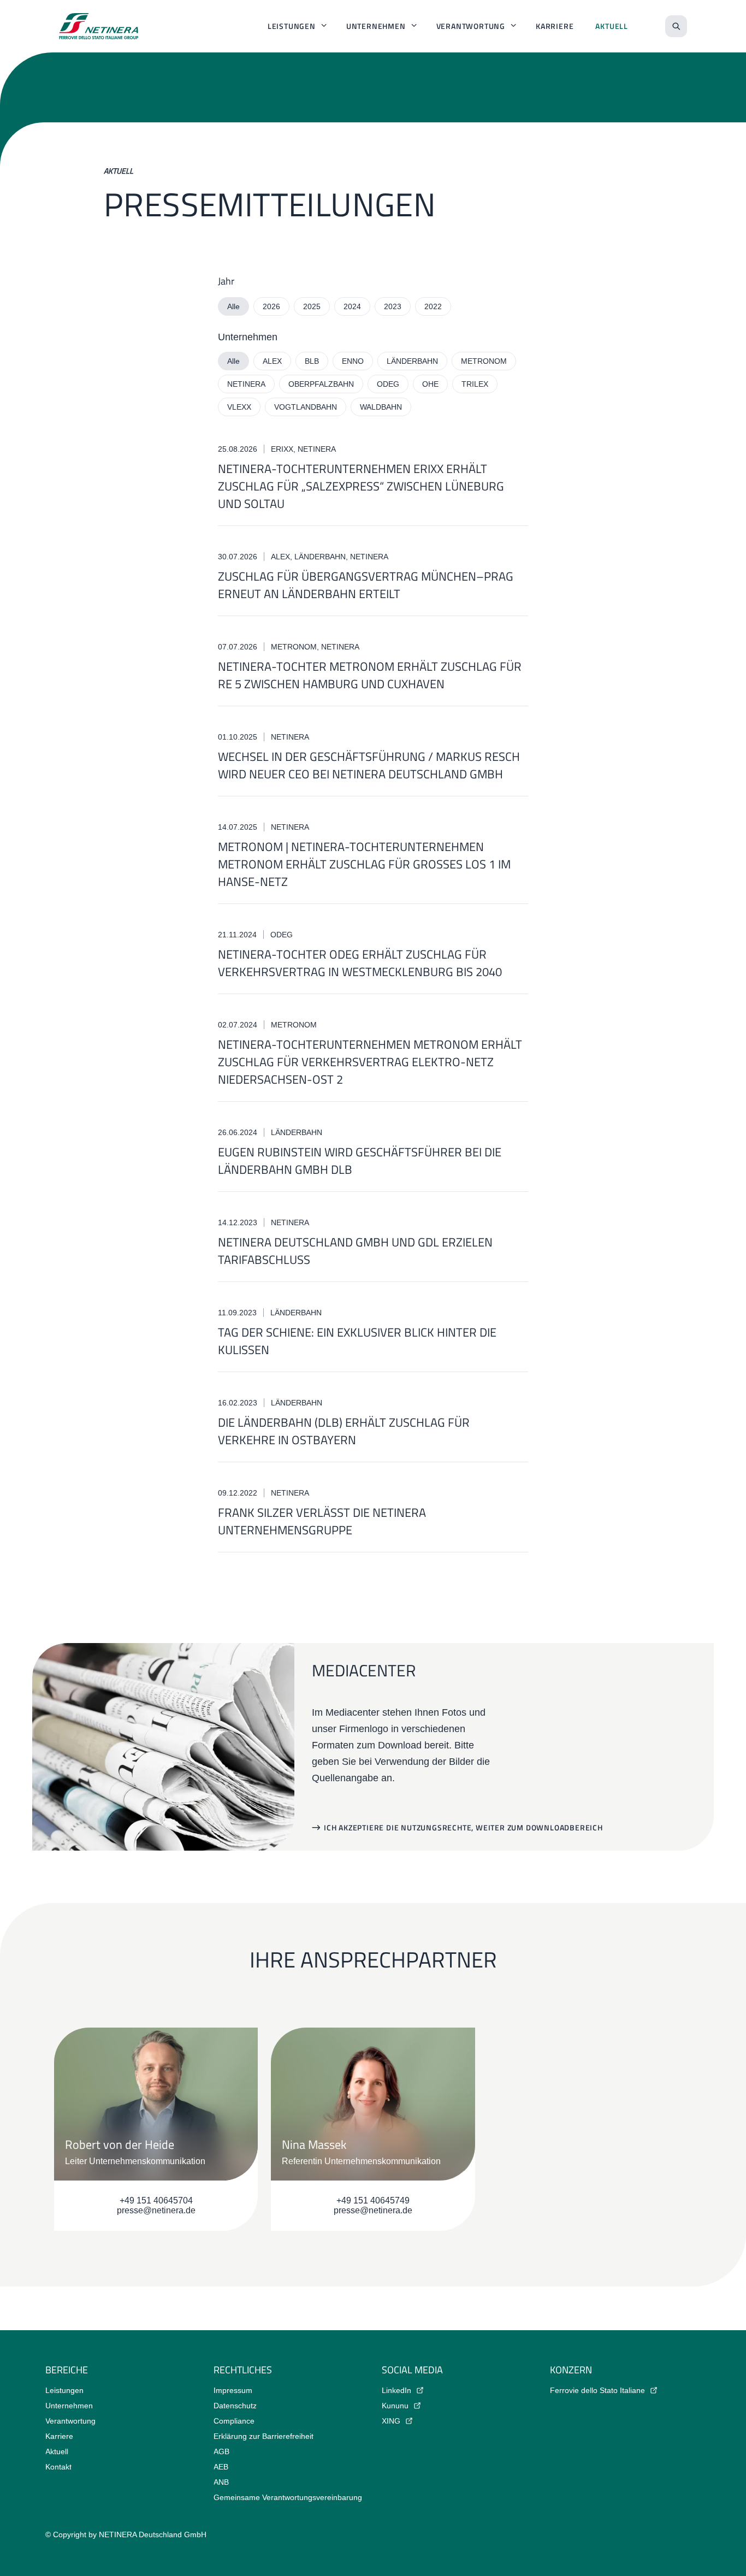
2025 (312, 306)
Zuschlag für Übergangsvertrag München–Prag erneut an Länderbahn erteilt (366, 585)
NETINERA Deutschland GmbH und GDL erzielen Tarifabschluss (355, 1251)
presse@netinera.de (156, 2210)
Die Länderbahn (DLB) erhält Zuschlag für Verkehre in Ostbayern (344, 1431)
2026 (271, 306)
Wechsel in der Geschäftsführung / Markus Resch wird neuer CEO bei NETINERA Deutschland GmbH (369, 765)
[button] (457, 1828)
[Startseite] (99, 26)
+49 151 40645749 (373, 2200)
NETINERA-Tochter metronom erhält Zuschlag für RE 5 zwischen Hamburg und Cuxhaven (370, 675)
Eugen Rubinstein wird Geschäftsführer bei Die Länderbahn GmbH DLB (360, 1161)
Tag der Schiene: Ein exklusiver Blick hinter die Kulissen (357, 1341)
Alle (233, 306)
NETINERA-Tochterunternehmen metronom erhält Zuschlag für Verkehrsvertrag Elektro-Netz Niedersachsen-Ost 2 (370, 1062)
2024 (352, 306)
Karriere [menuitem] (555, 26)
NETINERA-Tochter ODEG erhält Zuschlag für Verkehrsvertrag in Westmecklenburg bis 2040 (360, 963)
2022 (433, 306)
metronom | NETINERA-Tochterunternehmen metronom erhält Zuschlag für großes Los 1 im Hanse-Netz (364, 864)
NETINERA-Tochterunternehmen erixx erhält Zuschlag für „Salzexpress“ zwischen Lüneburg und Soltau (361, 486)
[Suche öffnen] (676, 26)
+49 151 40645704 (156, 2200)
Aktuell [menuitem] (612, 26)
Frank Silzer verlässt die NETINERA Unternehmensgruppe (322, 1521)
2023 (393, 306)
